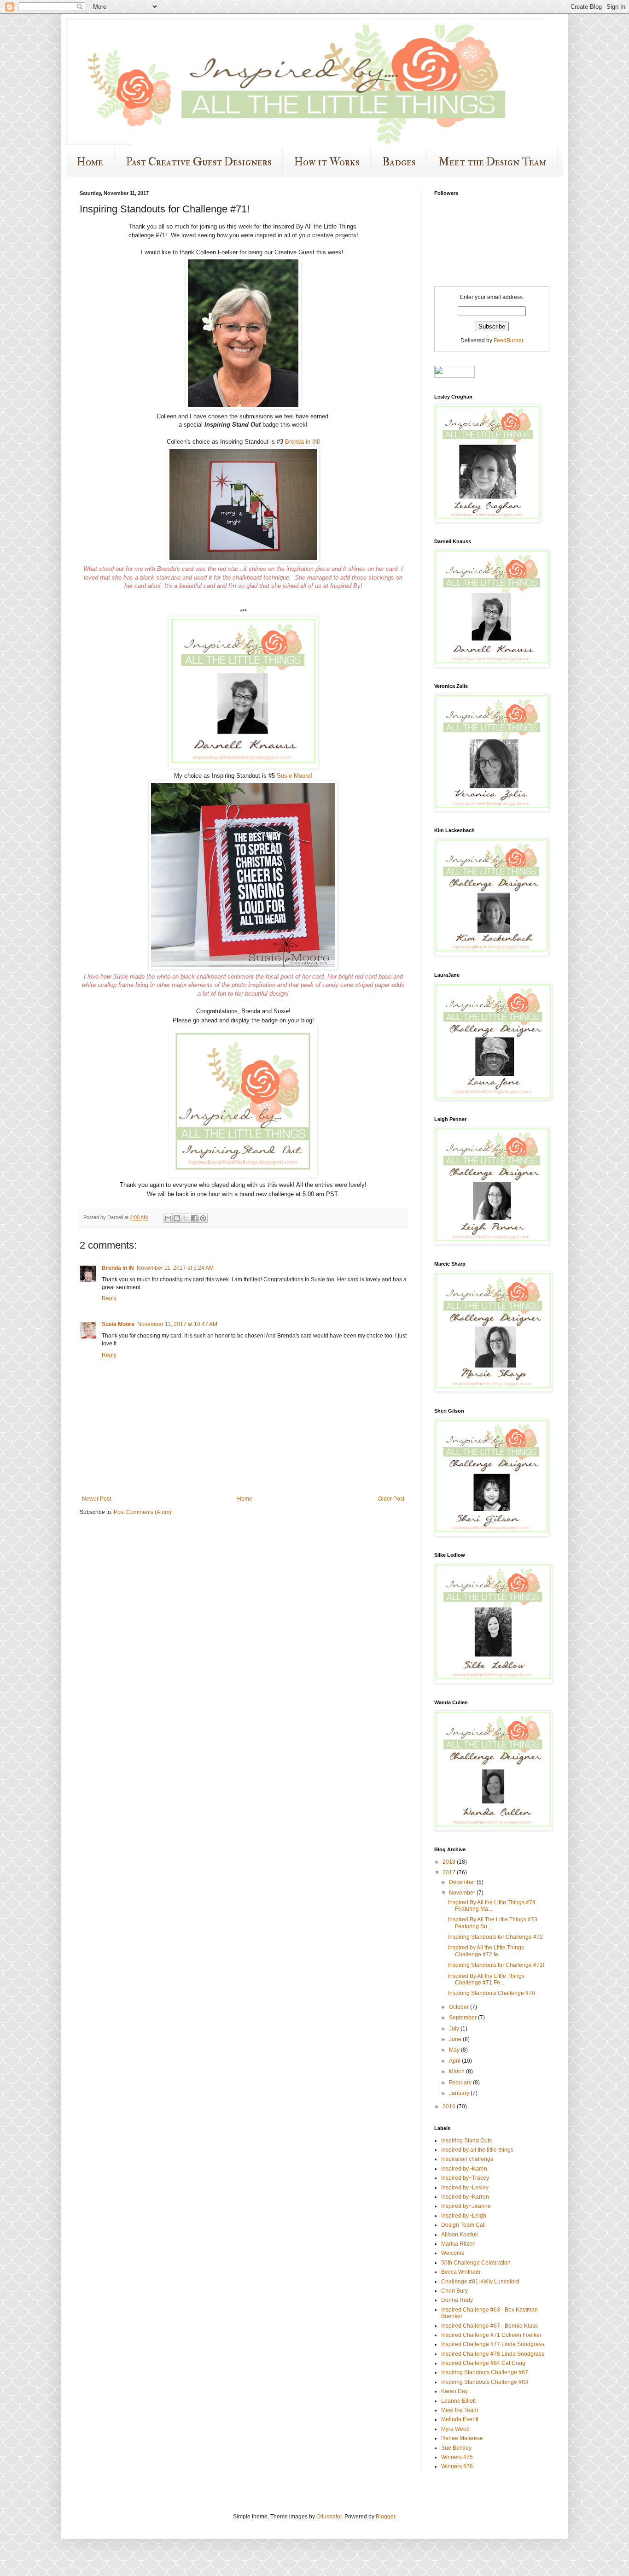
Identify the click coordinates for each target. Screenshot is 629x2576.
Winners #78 (457, 2466)
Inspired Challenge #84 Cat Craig (483, 2363)
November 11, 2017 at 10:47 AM (177, 1324)
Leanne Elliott (458, 2401)
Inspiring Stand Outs (466, 2141)
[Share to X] (186, 1218)
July (455, 2029)
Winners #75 (457, 2457)
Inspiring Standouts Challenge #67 (485, 2372)
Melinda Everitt (460, 2419)
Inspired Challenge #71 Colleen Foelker (491, 2335)
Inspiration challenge (467, 2159)
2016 (450, 2107)
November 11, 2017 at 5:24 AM (175, 1268)
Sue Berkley (456, 2448)
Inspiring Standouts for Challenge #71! (496, 1965)
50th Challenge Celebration (476, 2263)
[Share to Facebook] (194, 1218)
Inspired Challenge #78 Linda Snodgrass (493, 2354)
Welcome (453, 2253)
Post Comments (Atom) (143, 1512)
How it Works (327, 162)
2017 (450, 1872)
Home (90, 162)
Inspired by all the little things (477, 2150)
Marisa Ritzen (458, 2244)
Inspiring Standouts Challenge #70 (492, 1993)
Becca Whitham (461, 2272)
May (455, 2050)
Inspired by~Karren (465, 2197)
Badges (399, 162)
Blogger (385, 2517)
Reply (109, 1298)
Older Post (391, 1499)
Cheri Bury (454, 2291)
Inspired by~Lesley (465, 2188)
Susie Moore (294, 776)
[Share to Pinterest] (203, 1218)
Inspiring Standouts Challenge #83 (485, 2382)
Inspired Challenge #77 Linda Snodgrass (493, 2344)
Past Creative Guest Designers (199, 162)
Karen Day (454, 2391)
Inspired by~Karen (464, 2169)
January (460, 2093)
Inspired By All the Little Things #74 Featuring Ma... (492, 1906)
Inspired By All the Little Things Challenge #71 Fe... (486, 1979)
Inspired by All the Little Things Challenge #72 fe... (486, 1951)
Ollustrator (329, 2517)
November (463, 1893)
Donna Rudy (457, 2300)
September (463, 2018)
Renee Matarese (462, 2438)
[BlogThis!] (177, 1218)
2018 (450, 1862)
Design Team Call (463, 2225)
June (456, 2039)
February (461, 2083)
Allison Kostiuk (460, 2235)
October (460, 2007)
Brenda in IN (302, 442)
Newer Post (96, 1499)
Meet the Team (460, 2410)
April (455, 2061)
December (463, 1882)
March (457, 2071)
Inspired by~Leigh (464, 2216)
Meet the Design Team (492, 162)
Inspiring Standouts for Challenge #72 (495, 1937)
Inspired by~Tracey (465, 2178)
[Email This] (168, 1218)
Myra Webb (455, 2429)
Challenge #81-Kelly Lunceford (480, 2282)
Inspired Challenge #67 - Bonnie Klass (489, 2326)
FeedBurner (509, 340)
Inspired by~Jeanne (466, 2206)
